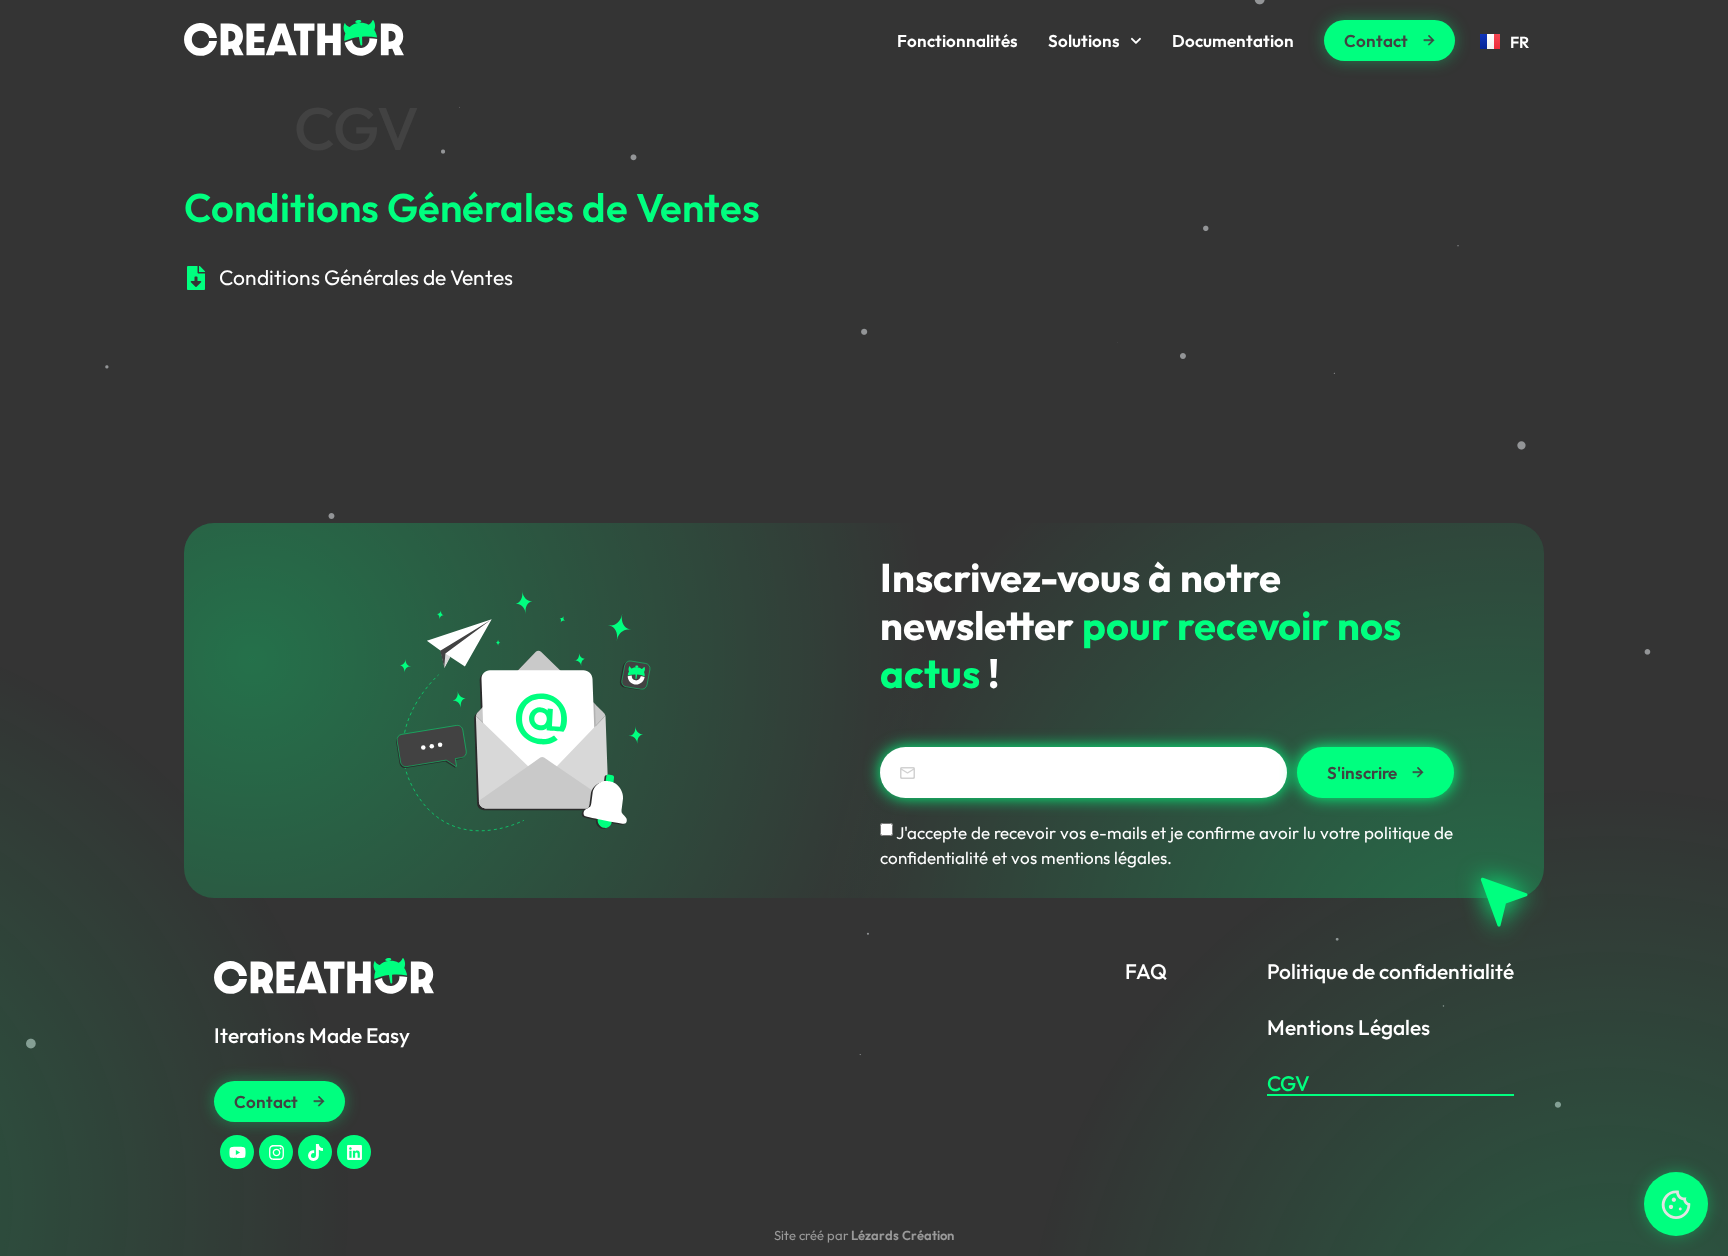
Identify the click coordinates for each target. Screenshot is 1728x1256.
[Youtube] (237, 1152)
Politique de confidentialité (1390, 971)
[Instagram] (276, 1152)
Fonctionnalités (957, 40)
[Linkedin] (354, 1152)
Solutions (1084, 40)
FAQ (1146, 971)
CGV (1288, 1083)
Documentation (1233, 40)
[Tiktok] (315, 1152)
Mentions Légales (1348, 1027)
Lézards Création (902, 1235)
